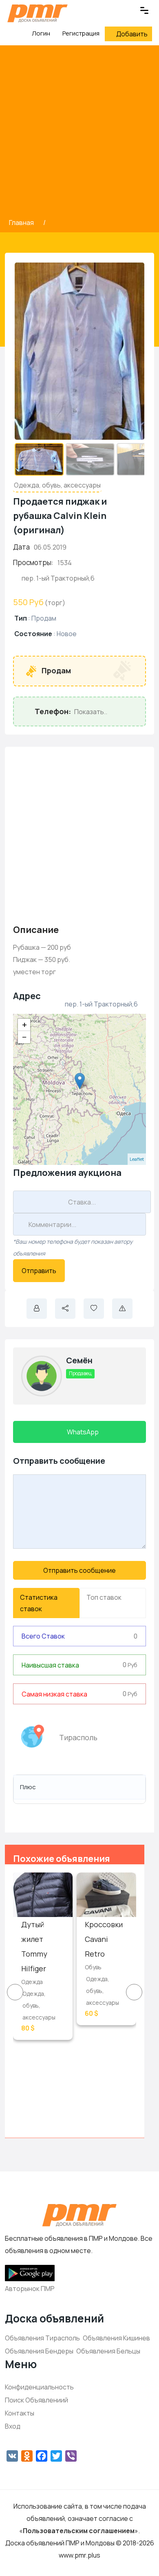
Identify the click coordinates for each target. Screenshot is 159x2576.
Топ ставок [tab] (104, 1597)
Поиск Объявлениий (36, 2400)
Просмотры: (33, 562)
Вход (13, 2426)
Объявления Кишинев (116, 2338)
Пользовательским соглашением (79, 2531)
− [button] (24, 1037)
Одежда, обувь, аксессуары (57, 485)
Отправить (39, 1271)
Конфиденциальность (39, 2387)
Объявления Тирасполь (42, 2338)
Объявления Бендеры (39, 2351)
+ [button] (24, 1025)
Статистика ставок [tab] (39, 1603)
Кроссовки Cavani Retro (104, 1939)
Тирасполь (78, 1737)
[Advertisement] (79, 133)
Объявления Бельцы (108, 2351)
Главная (22, 223)
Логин (40, 33)
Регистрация (81, 33)
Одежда (32, 1982)
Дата (21, 547)
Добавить (132, 34)
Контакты (20, 2413)
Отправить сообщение (79, 1570)
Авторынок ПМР (30, 2289)
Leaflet (137, 1159)
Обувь (93, 1967)
